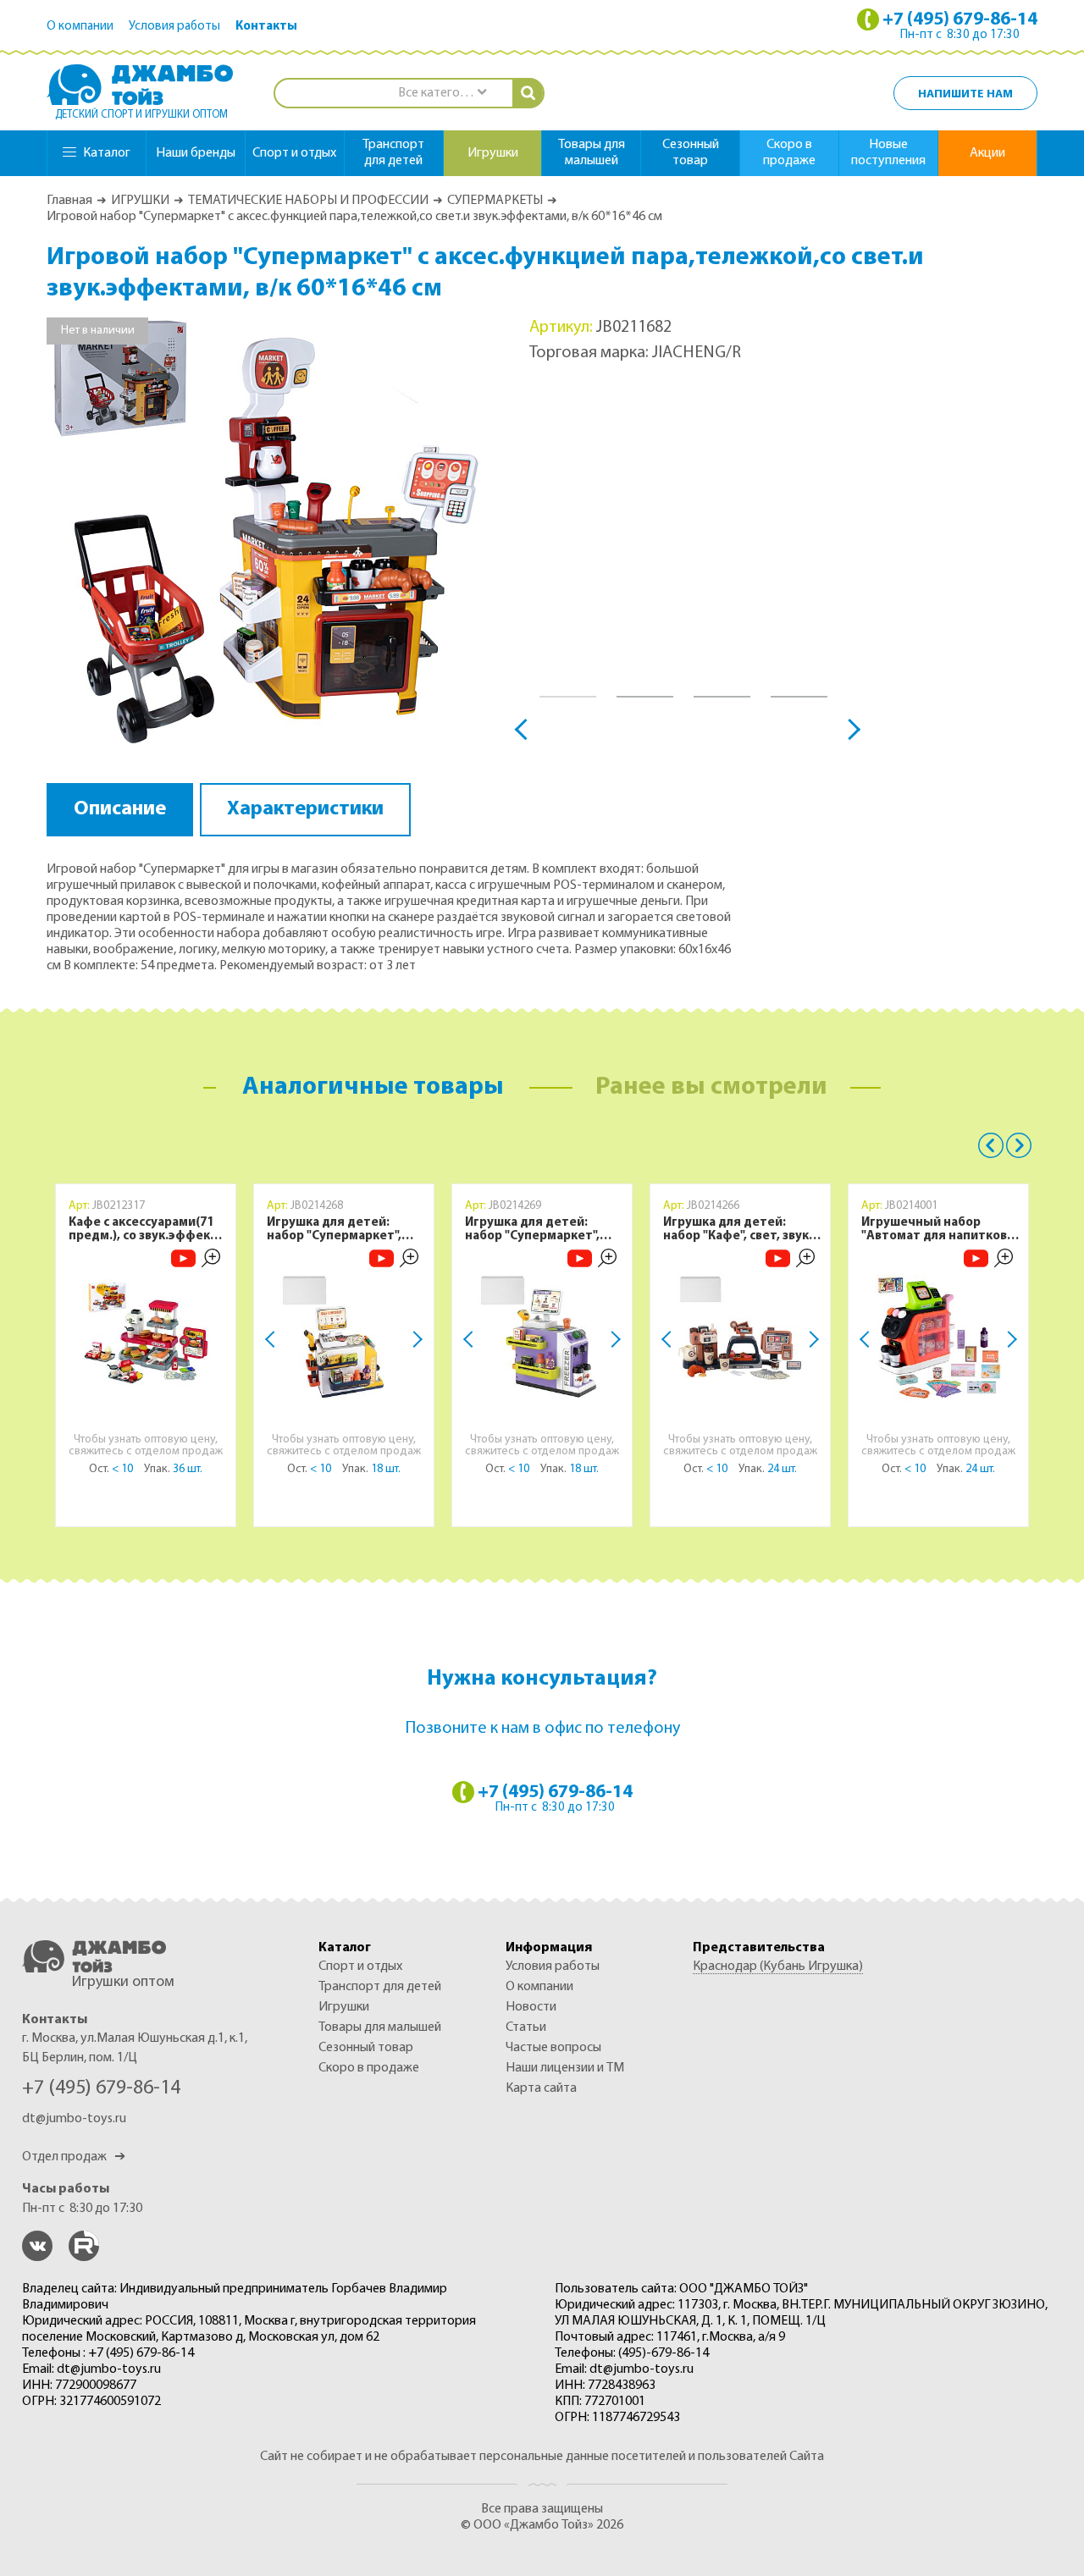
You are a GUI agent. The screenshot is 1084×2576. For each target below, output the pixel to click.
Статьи (526, 2027)
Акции (987, 153)
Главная (69, 201)
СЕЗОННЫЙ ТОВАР (366, 2048)
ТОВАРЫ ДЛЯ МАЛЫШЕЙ (380, 2027)
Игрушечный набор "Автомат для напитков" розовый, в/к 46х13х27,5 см (937, 1230)
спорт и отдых (294, 153)
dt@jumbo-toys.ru (74, 2119)
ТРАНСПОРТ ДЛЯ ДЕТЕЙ (380, 1987)
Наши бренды (196, 153)
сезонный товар (691, 153)
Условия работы (174, 27)
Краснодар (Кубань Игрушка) (778, 1966)
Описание (120, 809)
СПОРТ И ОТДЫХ (360, 1966)
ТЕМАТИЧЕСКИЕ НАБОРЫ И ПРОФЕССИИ (308, 201)
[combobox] (442, 94)
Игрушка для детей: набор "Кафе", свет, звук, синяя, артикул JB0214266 (741, 1230)
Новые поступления (888, 153)
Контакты (266, 27)
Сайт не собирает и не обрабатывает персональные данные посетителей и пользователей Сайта (542, 2457)
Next (850, 728)
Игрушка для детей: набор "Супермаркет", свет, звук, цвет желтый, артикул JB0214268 (342, 1230)
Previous (525, 728)
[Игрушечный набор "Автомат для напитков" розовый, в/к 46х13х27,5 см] (938, 1338)
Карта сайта (541, 2088)
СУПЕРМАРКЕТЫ (495, 201)
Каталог (107, 153)
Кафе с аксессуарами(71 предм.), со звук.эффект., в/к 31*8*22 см (146, 1230)
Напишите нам (965, 94)
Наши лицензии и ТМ (565, 2068)
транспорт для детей (393, 153)
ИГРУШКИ (140, 201)
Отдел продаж (74, 2157)
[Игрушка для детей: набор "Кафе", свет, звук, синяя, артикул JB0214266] (740, 1338)
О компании (80, 27)
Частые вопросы (553, 2048)
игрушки (493, 153)
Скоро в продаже (789, 153)
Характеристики (305, 809)
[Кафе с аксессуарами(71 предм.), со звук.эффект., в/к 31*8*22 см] (146, 1338)
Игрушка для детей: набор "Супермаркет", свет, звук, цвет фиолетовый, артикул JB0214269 (533, 1230)
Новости (531, 2007)
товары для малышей (592, 153)
